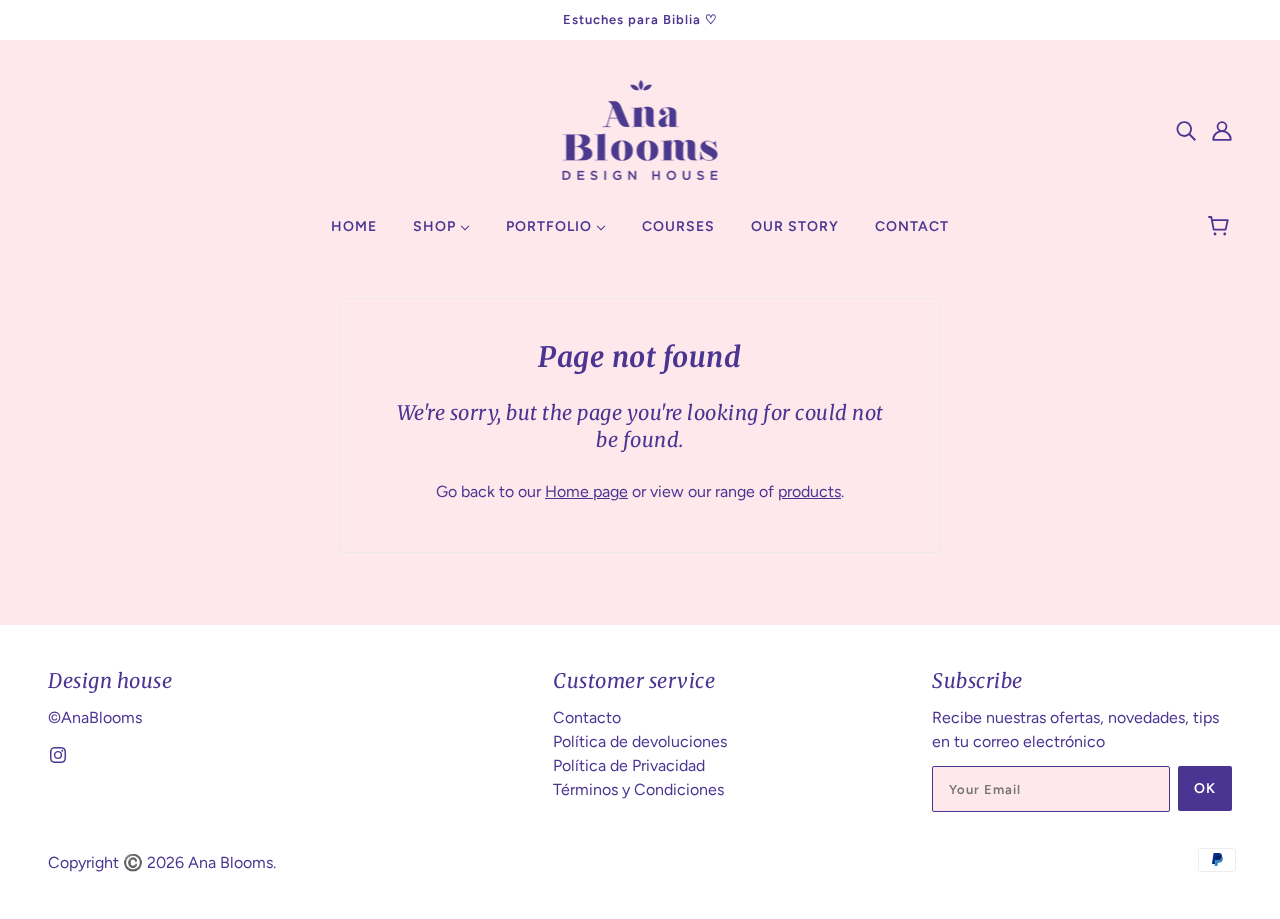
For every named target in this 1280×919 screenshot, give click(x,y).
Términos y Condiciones (638, 789)
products (809, 491)
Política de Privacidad (629, 765)
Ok (1205, 788)
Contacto (587, 717)
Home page (586, 491)
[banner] (640, 128)
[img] (1186, 130)
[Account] (1222, 130)
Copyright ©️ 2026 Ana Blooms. (162, 862)
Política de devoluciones (640, 741)
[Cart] (1221, 227)
